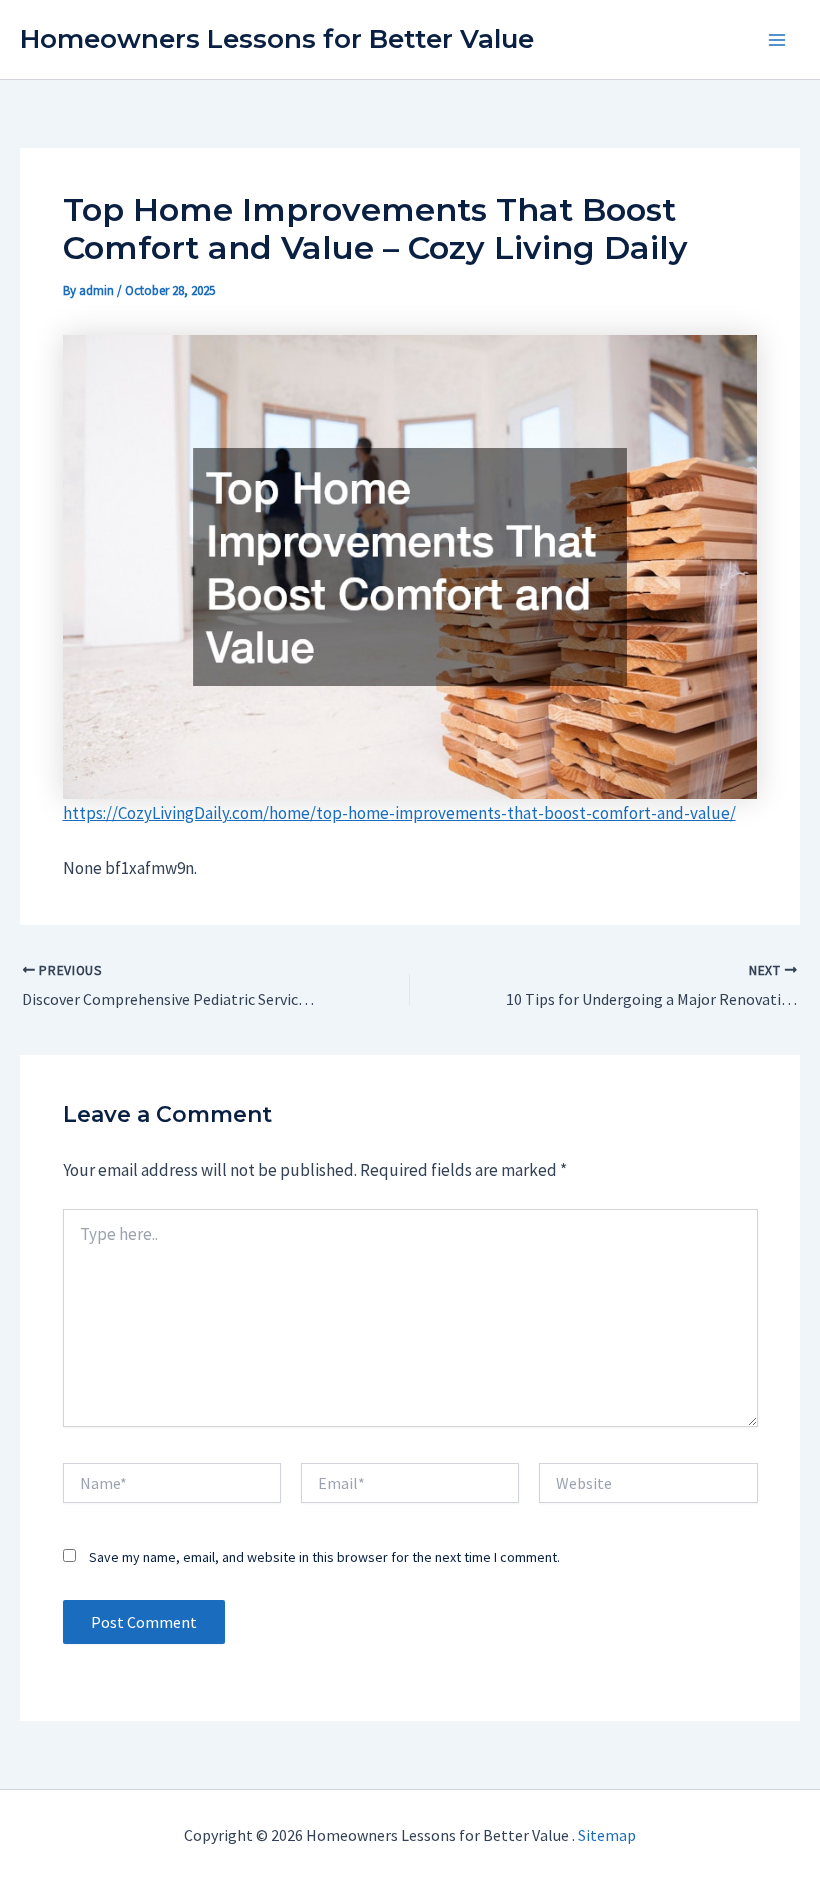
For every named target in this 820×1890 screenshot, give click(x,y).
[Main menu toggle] (778, 40)
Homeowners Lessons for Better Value (277, 39)
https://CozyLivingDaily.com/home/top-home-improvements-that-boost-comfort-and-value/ (399, 813)
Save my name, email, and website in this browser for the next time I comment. (324, 1557)
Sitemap (607, 1835)
